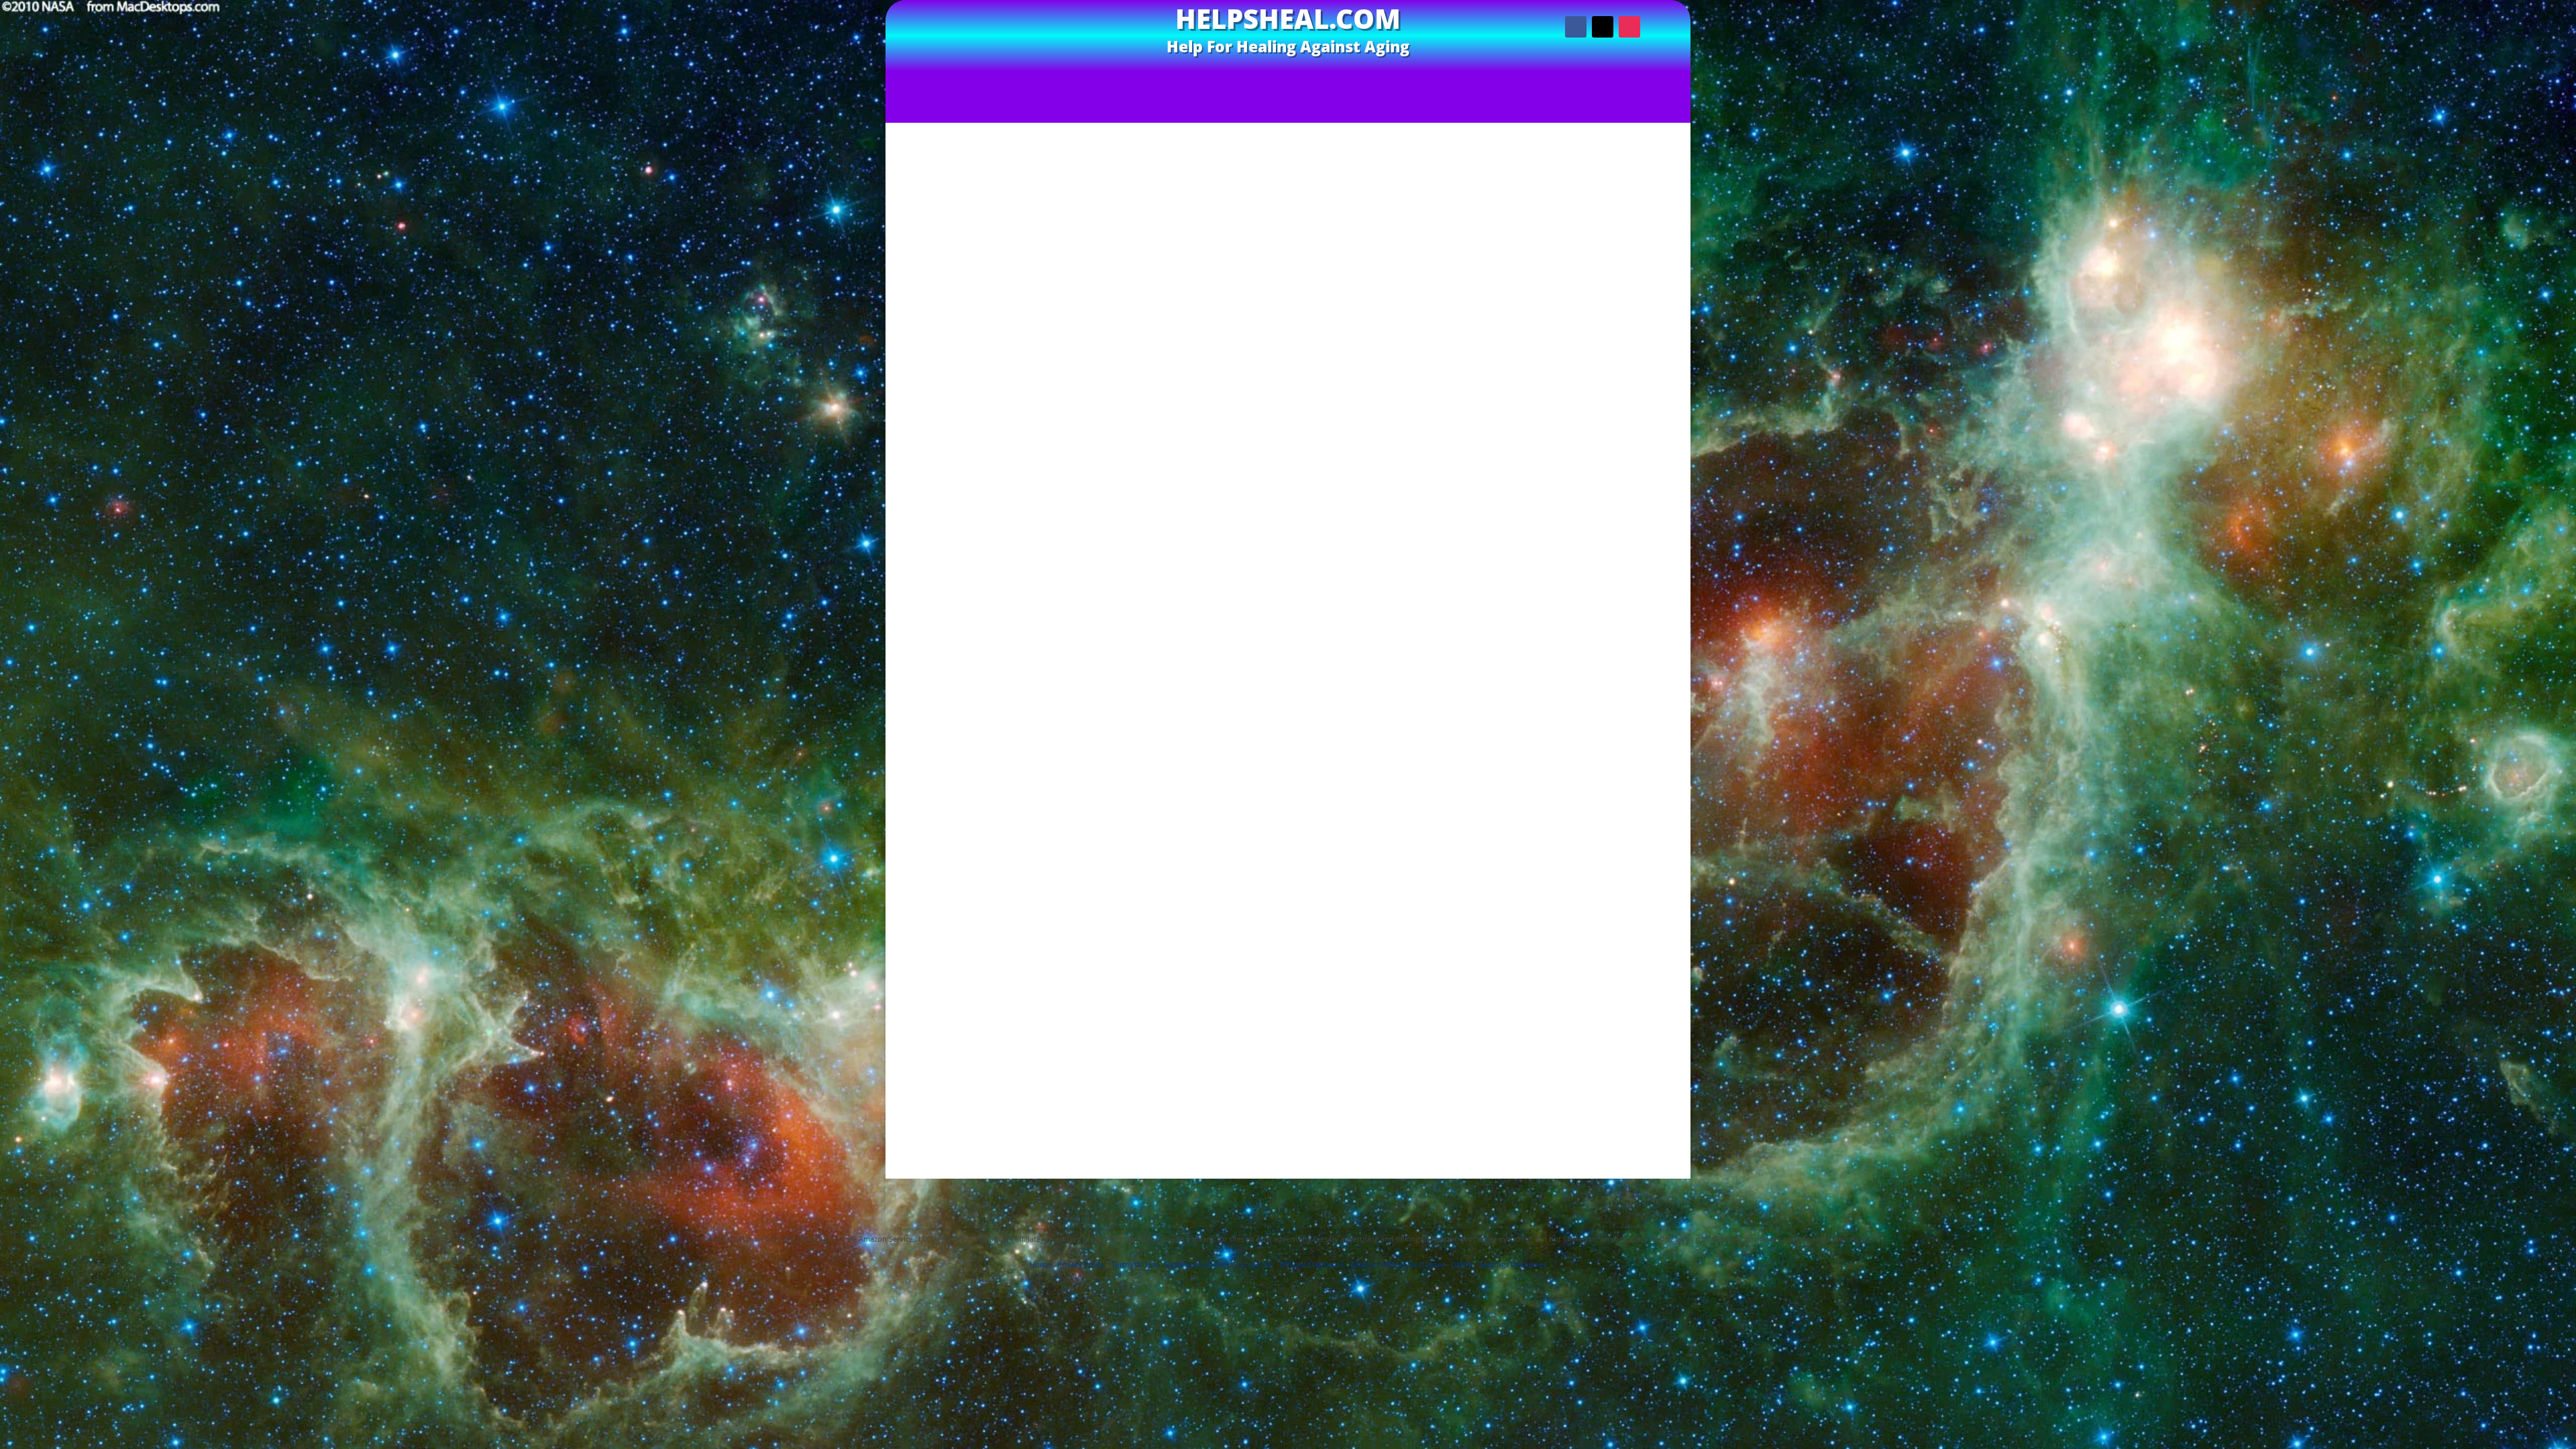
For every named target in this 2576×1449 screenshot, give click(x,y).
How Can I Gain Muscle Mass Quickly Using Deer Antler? (1606, 302)
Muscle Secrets (1606, 548)
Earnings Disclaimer (1363, 1185)
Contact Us (1408, 78)
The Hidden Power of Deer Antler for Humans (1058, 104)
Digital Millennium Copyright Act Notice (1288, 1205)
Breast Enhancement (1605, 457)
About (1470, 78)
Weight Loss (1605, 625)
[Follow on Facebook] (1576, 27)
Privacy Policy (1138, 1185)
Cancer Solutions (1606, 471)
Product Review (1068, 1065)
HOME (1083, 78)
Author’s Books (1229, 78)
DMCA (1462, 1264)
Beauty (1605, 419)
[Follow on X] (1603, 27)
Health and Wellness (1605, 522)
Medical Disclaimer (1462, 1185)
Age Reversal (1606, 393)
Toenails (1605, 586)
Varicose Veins (1606, 612)
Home (1040, 1264)
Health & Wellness (1605, 509)
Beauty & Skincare (1606, 432)
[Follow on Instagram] (1629, 27)
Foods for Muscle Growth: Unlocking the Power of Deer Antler (1606, 275)
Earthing (1605, 483)
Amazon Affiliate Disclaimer (1244, 1185)
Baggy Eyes (1605, 406)
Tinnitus (1605, 573)
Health (1606, 496)
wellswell (934, 1065)
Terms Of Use (1065, 1185)
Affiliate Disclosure (1560, 1185)
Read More (1177, 482)
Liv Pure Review (1177, 398)
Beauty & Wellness (1606, 444)
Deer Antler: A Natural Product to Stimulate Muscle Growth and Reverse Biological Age (1453, 104)
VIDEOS (1137, 78)
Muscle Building (1605, 535)
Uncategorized (1606, 599)
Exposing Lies (1325, 78)
